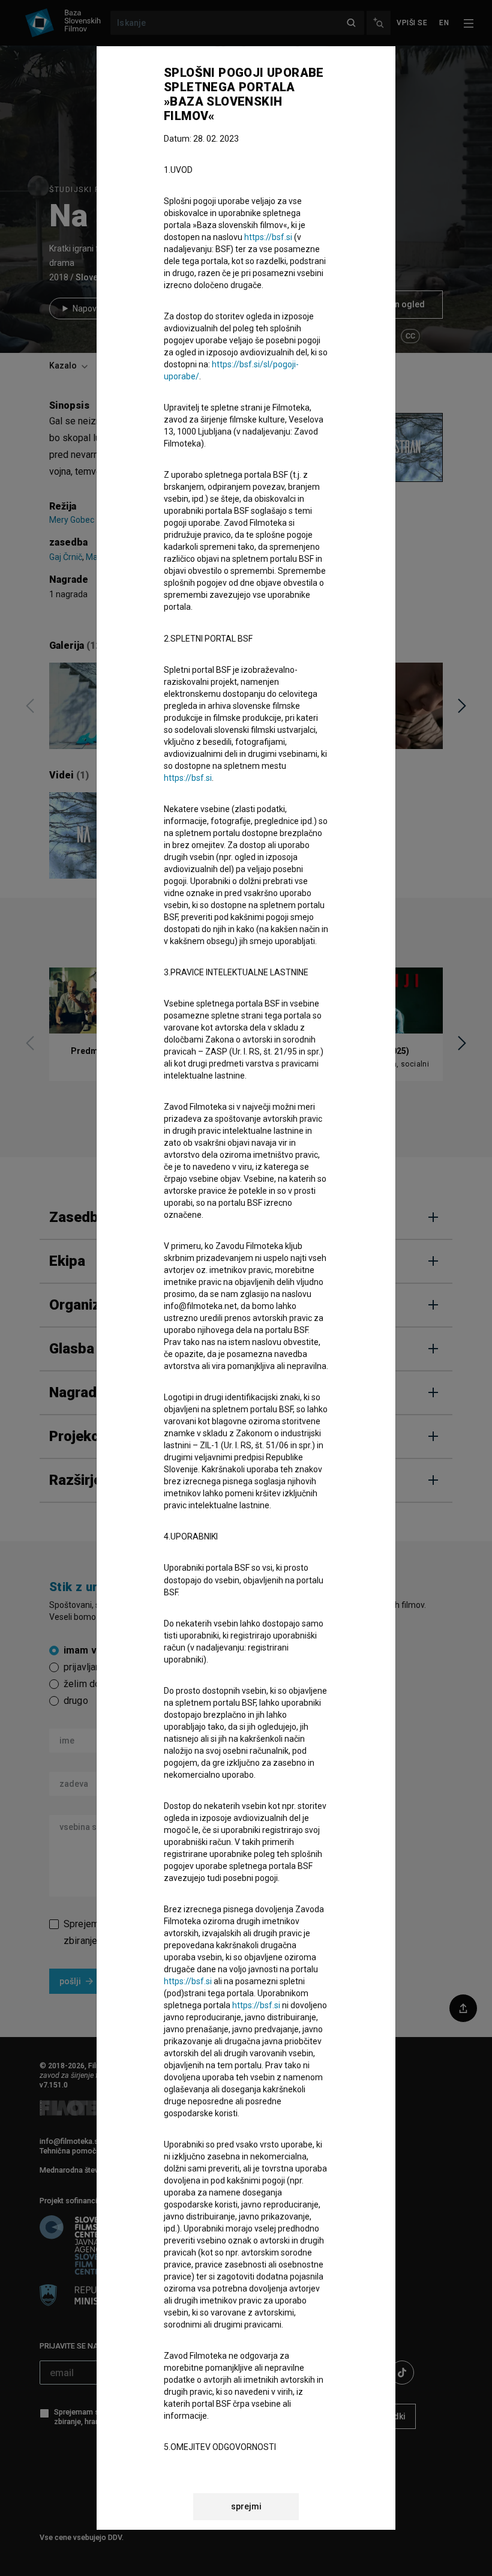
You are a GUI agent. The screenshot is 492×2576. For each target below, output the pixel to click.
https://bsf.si (268, 237)
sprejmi (246, 2506)
